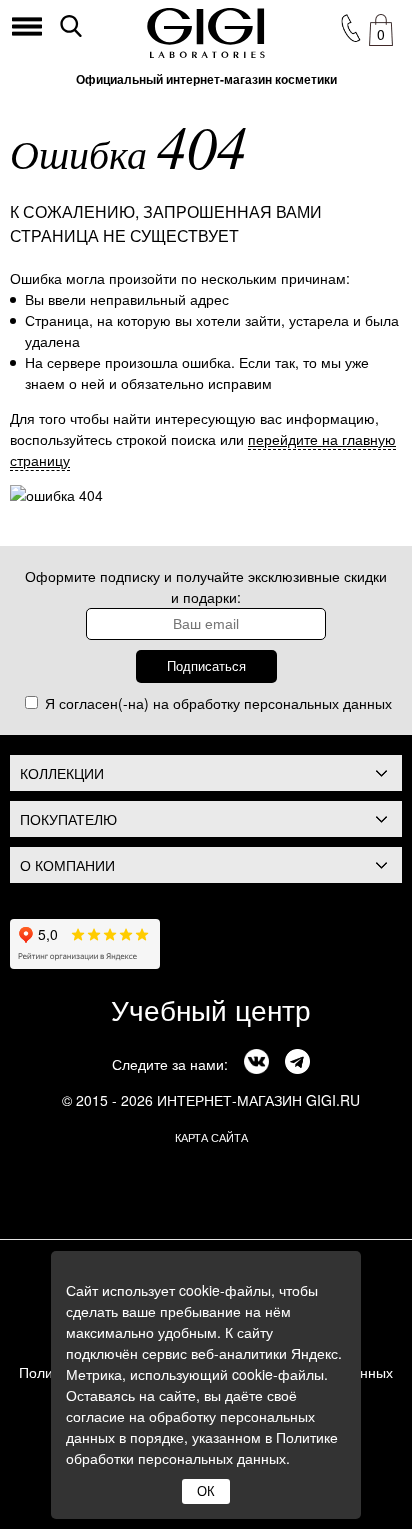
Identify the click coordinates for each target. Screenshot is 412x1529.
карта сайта (211, 1137)
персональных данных (318, 703)
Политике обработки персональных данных (202, 1447)
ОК (206, 1491)
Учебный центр (211, 1009)
